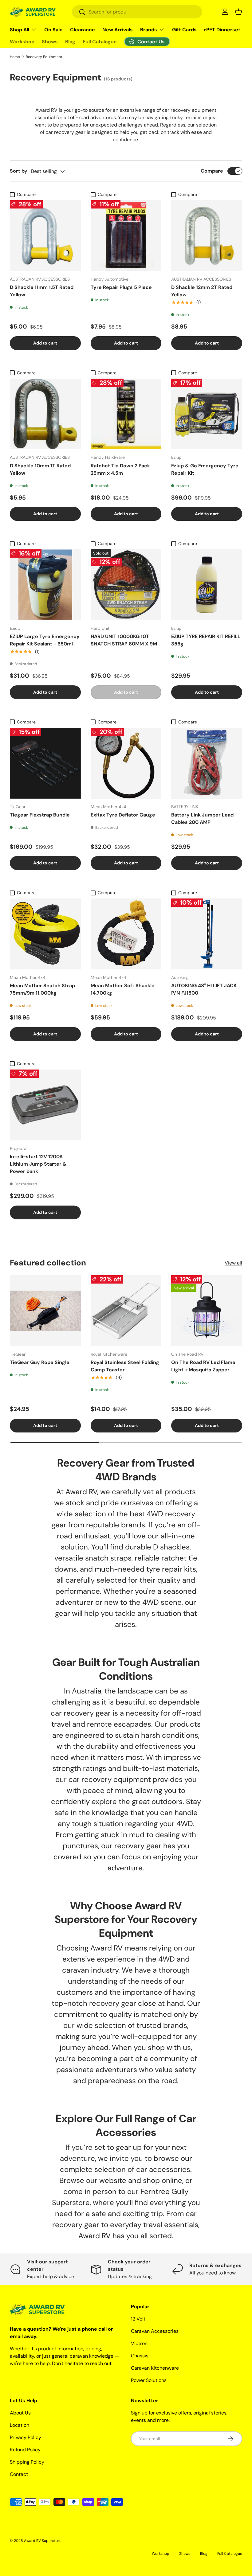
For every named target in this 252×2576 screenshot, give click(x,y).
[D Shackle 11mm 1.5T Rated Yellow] (45, 236)
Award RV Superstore (43, 2541)
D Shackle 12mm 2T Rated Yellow (202, 291)
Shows (50, 42)
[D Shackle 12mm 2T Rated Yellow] (207, 236)
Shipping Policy (27, 2462)
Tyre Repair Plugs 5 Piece (121, 287)
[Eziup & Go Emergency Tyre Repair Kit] (207, 414)
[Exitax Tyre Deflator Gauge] (126, 763)
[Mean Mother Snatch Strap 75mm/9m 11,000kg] (45, 934)
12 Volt (138, 2319)
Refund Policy (25, 2450)
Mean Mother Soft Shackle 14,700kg (123, 989)
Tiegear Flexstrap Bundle (40, 815)
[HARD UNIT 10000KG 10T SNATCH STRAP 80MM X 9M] (126, 585)
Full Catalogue (100, 42)
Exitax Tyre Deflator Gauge (123, 815)
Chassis (140, 2356)
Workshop (22, 42)
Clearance (83, 30)
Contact (19, 2474)
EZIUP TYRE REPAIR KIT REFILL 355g (206, 640)
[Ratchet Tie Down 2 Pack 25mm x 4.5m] (126, 414)
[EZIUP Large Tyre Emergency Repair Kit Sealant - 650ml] (45, 585)
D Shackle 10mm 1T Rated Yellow (40, 469)
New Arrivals (118, 30)
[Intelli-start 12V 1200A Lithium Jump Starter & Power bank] (45, 1105)
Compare (212, 171)
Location (20, 2425)
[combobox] (137, 12)
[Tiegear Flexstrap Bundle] (45, 763)
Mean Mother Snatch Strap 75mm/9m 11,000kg (42, 989)
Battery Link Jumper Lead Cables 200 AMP (202, 818)
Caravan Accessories (155, 2331)
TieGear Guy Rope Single (40, 1362)
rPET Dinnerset (222, 30)
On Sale (53, 30)
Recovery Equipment (44, 57)
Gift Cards (184, 30)
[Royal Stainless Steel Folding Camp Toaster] (126, 1311)
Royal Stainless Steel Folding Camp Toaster (125, 1366)
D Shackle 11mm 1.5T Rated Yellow (42, 291)
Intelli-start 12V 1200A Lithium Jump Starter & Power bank (38, 1164)
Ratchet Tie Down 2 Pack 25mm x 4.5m (120, 469)
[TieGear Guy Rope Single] (45, 1311)
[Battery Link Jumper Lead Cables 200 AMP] (207, 763)
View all (233, 1263)
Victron (139, 2343)
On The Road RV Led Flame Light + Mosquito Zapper (203, 1366)
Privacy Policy (26, 2437)
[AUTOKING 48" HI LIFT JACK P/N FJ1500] (207, 934)
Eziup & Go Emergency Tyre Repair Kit (205, 469)
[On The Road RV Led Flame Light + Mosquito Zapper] (207, 1311)
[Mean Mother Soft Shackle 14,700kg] (126, 934)
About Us (20, 2413)
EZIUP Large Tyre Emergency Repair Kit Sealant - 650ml (45, 640)
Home (15, 57)
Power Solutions (149, 2380)
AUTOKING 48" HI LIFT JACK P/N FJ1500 (204, 989)
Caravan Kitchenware (155, 2368)
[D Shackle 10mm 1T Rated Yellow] (45, 414)
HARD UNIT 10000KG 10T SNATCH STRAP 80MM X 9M (124, 640)
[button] (238, 12)
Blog (70, 42)
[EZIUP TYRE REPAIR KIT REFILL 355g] (207, 585)
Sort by (19, 171)
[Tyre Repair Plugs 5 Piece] (126, 236)
